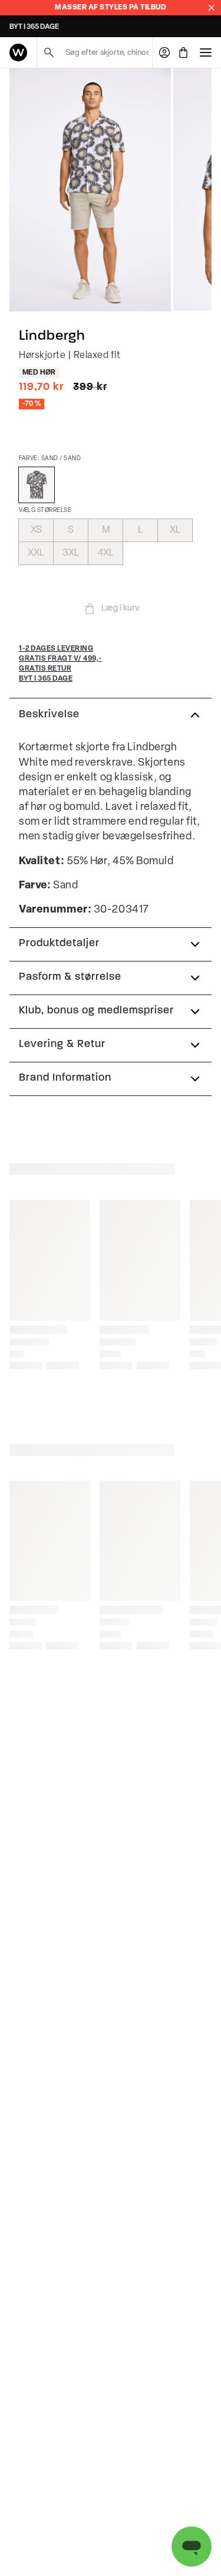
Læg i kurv (120, 608)
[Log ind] (164, 52)
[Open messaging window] (192, 2547)
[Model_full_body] (90, 190)
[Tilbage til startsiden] (18, 52)
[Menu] (206, 52)
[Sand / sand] (37, 485)
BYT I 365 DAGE (34, 27)
